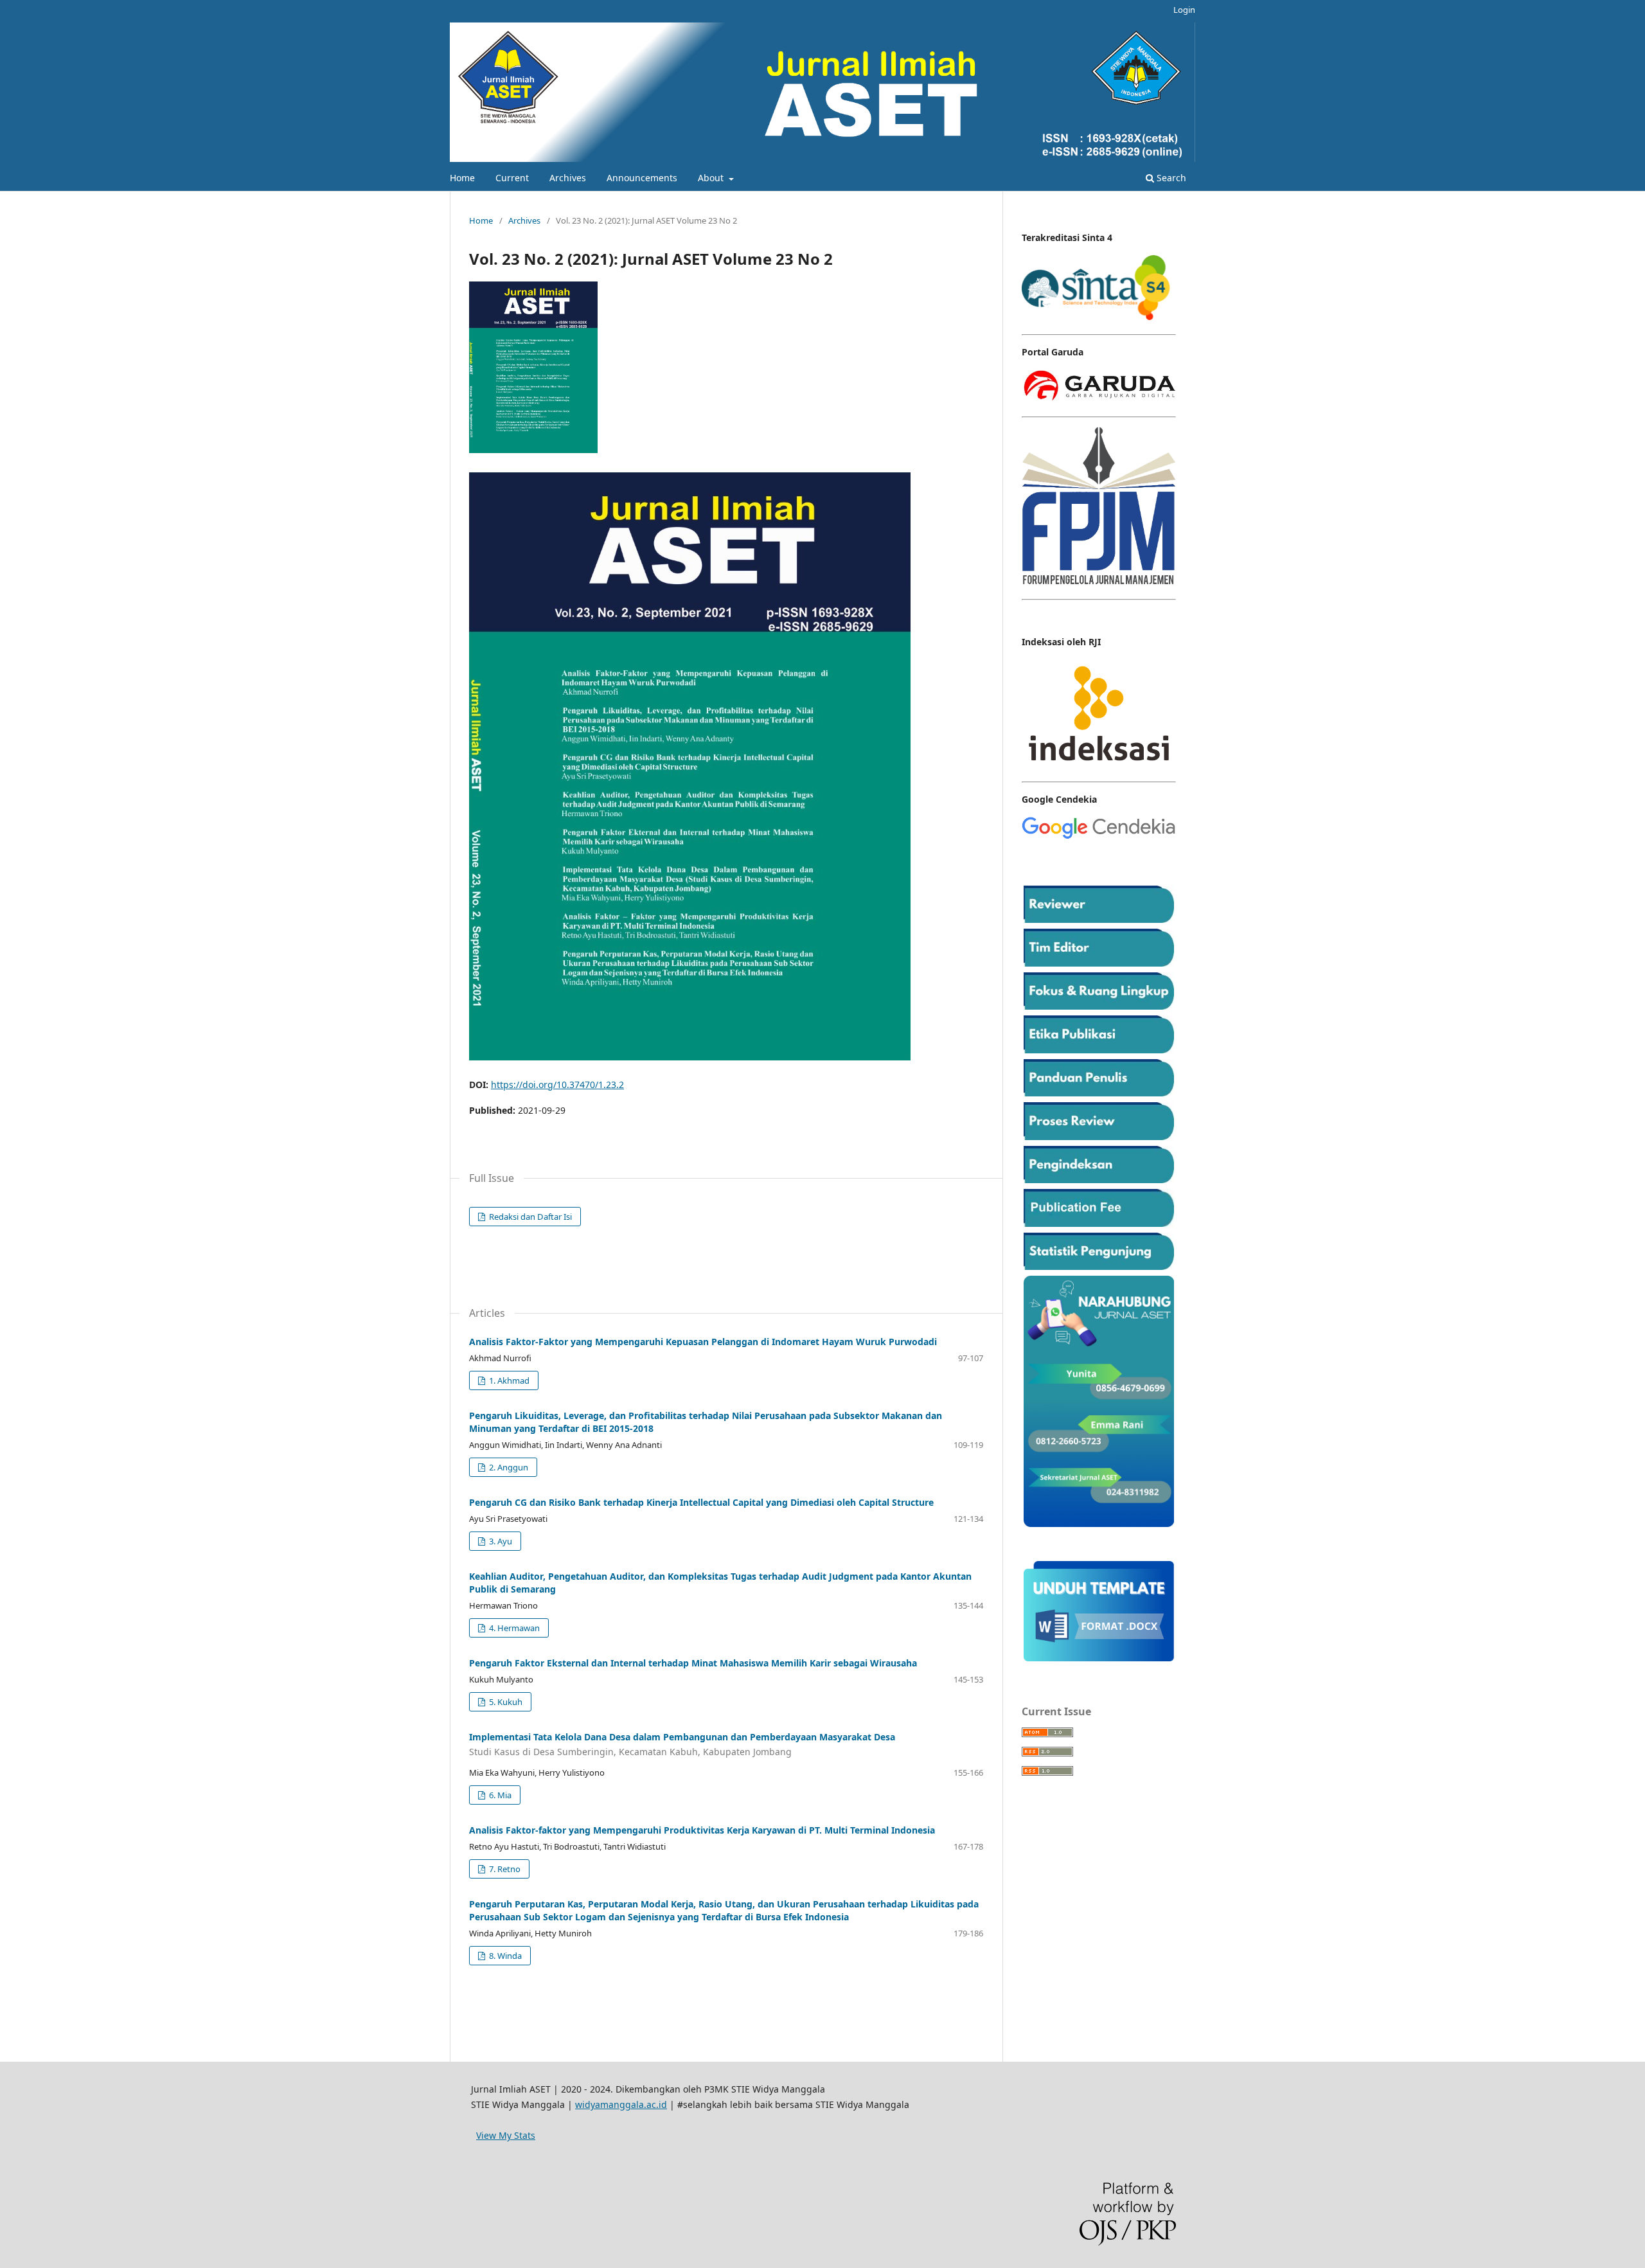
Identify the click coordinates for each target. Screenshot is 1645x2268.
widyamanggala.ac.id (621, 2104)
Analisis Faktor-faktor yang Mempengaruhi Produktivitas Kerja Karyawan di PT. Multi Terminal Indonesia (702, 1830)
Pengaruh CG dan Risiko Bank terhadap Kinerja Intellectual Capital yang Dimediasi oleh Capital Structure (701, 1502)
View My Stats (506, 2135)
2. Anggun (508, 1467)
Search (1170, 178)
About (712, 178)
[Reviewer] (1099, 919)
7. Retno (504, 1869)
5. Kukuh (505, 1702)
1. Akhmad (508, 1380)
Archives (568, 178)
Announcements (642, 178)
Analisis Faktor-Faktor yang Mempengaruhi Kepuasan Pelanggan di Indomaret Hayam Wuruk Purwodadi (703, 1342)
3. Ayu (500, 1541)
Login (1184, 10)
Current (512, 178)
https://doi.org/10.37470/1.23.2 (557, 1085)
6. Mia (499, 1795)
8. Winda (504, 1956)
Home (462, 178)
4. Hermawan (513, 1628)
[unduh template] (1099, 1658)
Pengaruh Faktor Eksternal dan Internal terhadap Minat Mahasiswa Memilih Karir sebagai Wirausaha (693, 1663)
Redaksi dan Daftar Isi (529, 1217)
